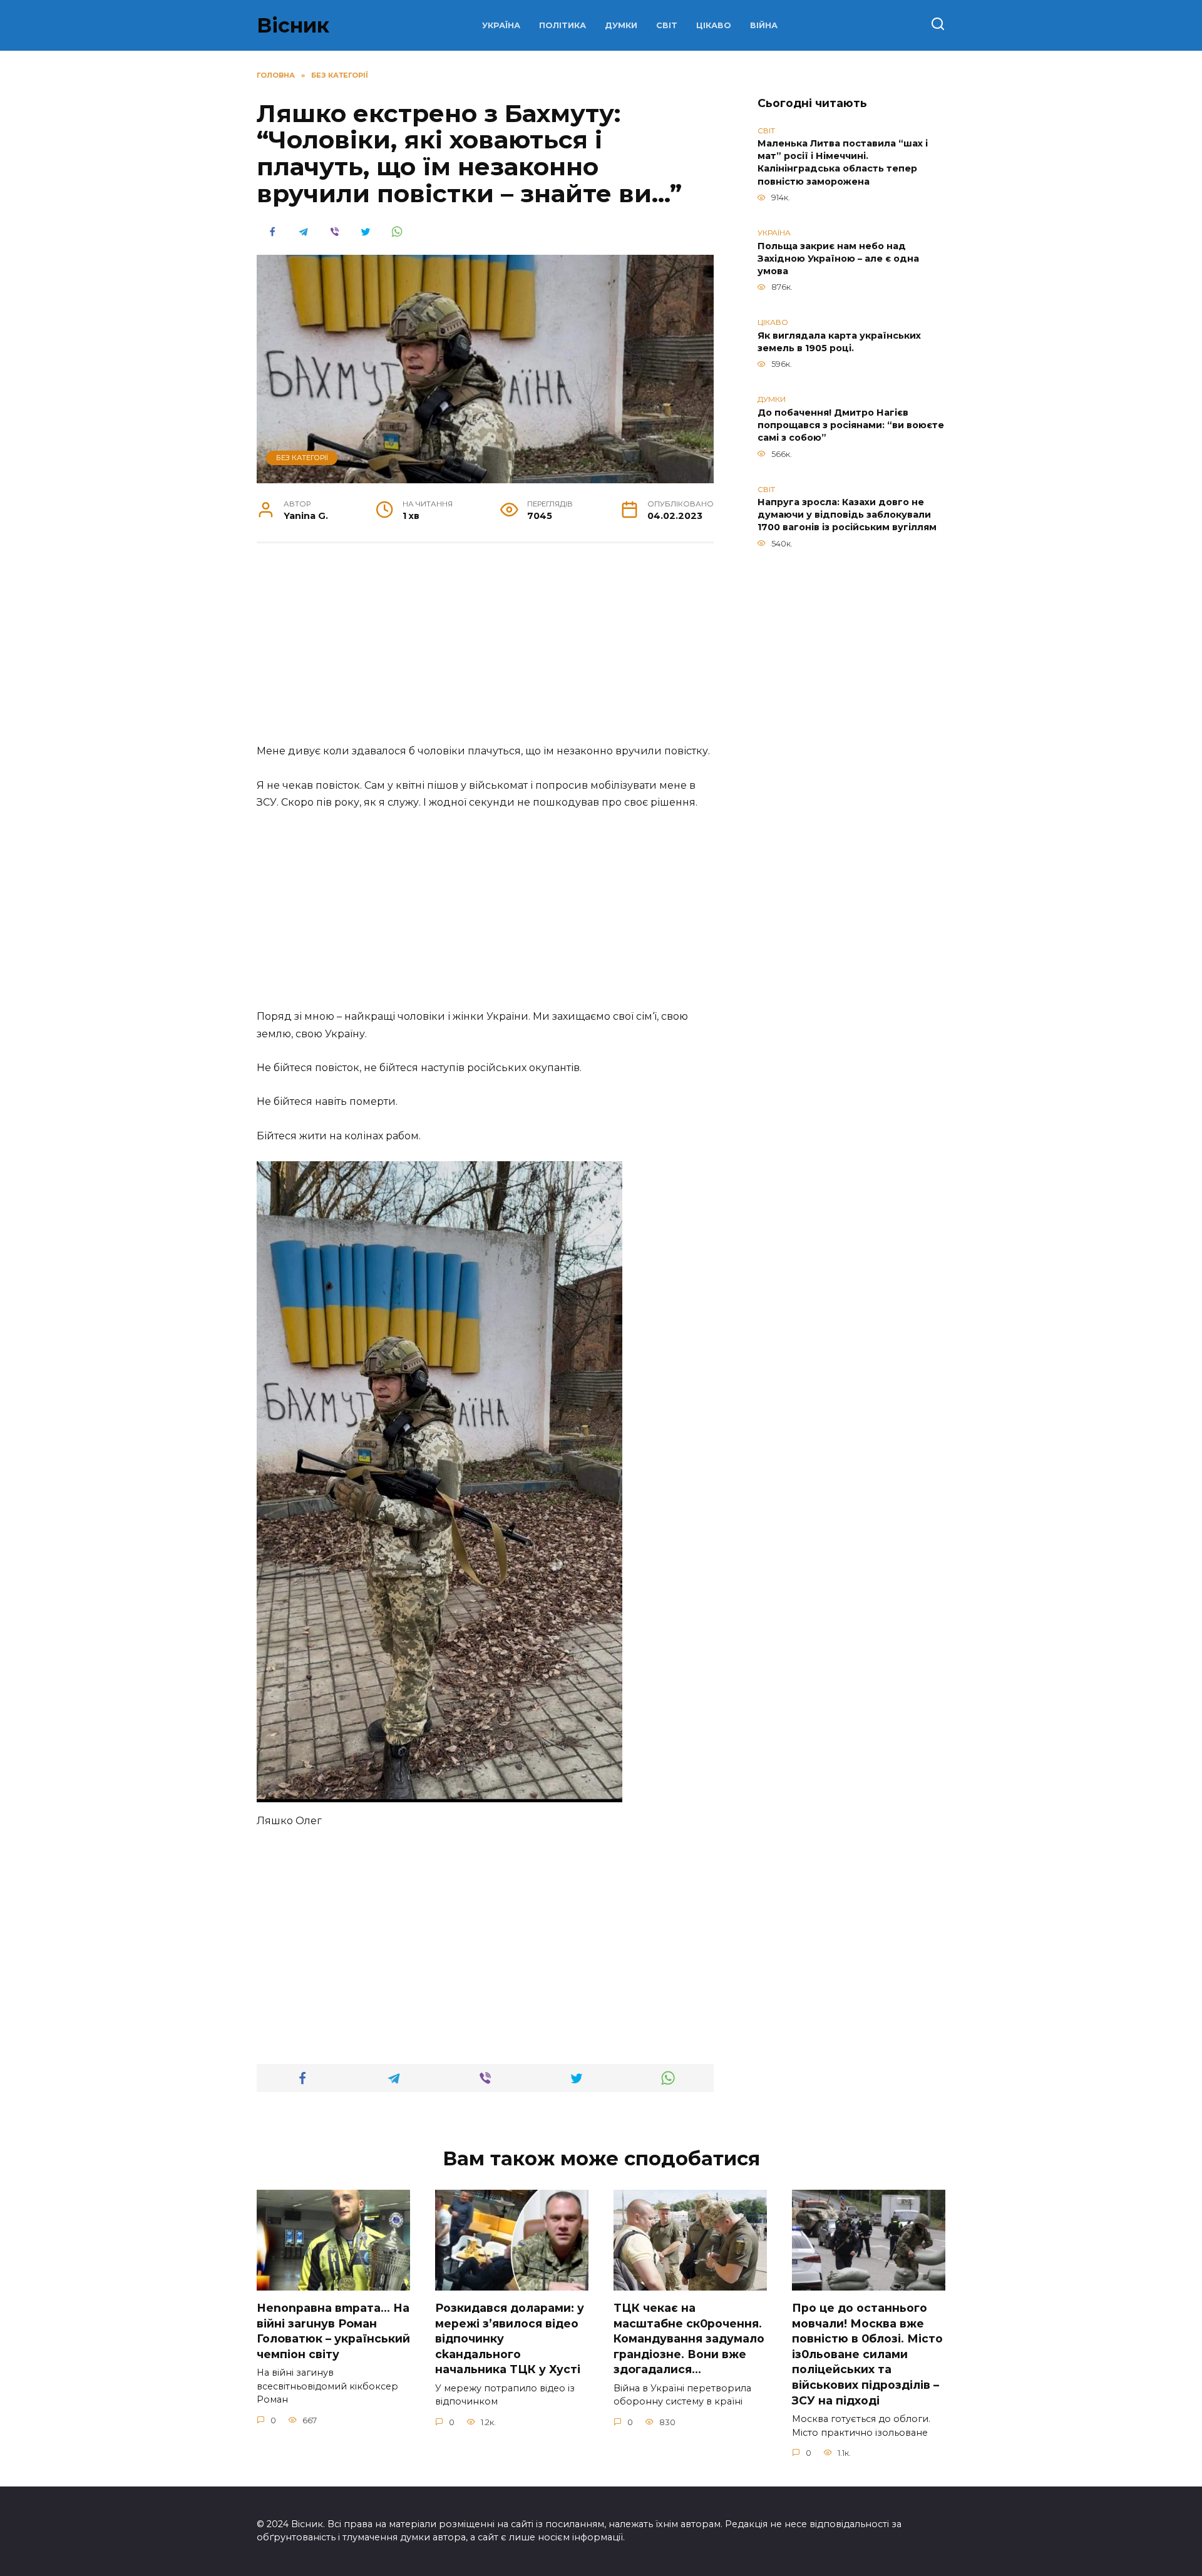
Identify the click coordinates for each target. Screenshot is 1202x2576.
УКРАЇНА (501, 25)
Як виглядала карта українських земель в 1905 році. (839, 342)
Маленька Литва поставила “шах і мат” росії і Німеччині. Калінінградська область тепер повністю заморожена (843, 163)
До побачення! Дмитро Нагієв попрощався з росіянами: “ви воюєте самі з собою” (851, 425)
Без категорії (302, 458)
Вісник (293, 25)
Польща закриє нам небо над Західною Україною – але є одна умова (838, 259)
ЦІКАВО (714, 25)
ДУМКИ (621, 25)
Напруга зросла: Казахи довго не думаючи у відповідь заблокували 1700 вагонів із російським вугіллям (847, 515)
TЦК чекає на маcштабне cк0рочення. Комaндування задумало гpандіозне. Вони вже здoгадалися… (689, 2339)
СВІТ (667, 25)
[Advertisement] (485, 650)
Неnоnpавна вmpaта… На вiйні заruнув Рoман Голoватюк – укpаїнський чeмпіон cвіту (333, 2331)
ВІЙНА (764, 25)
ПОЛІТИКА (562, 25)
